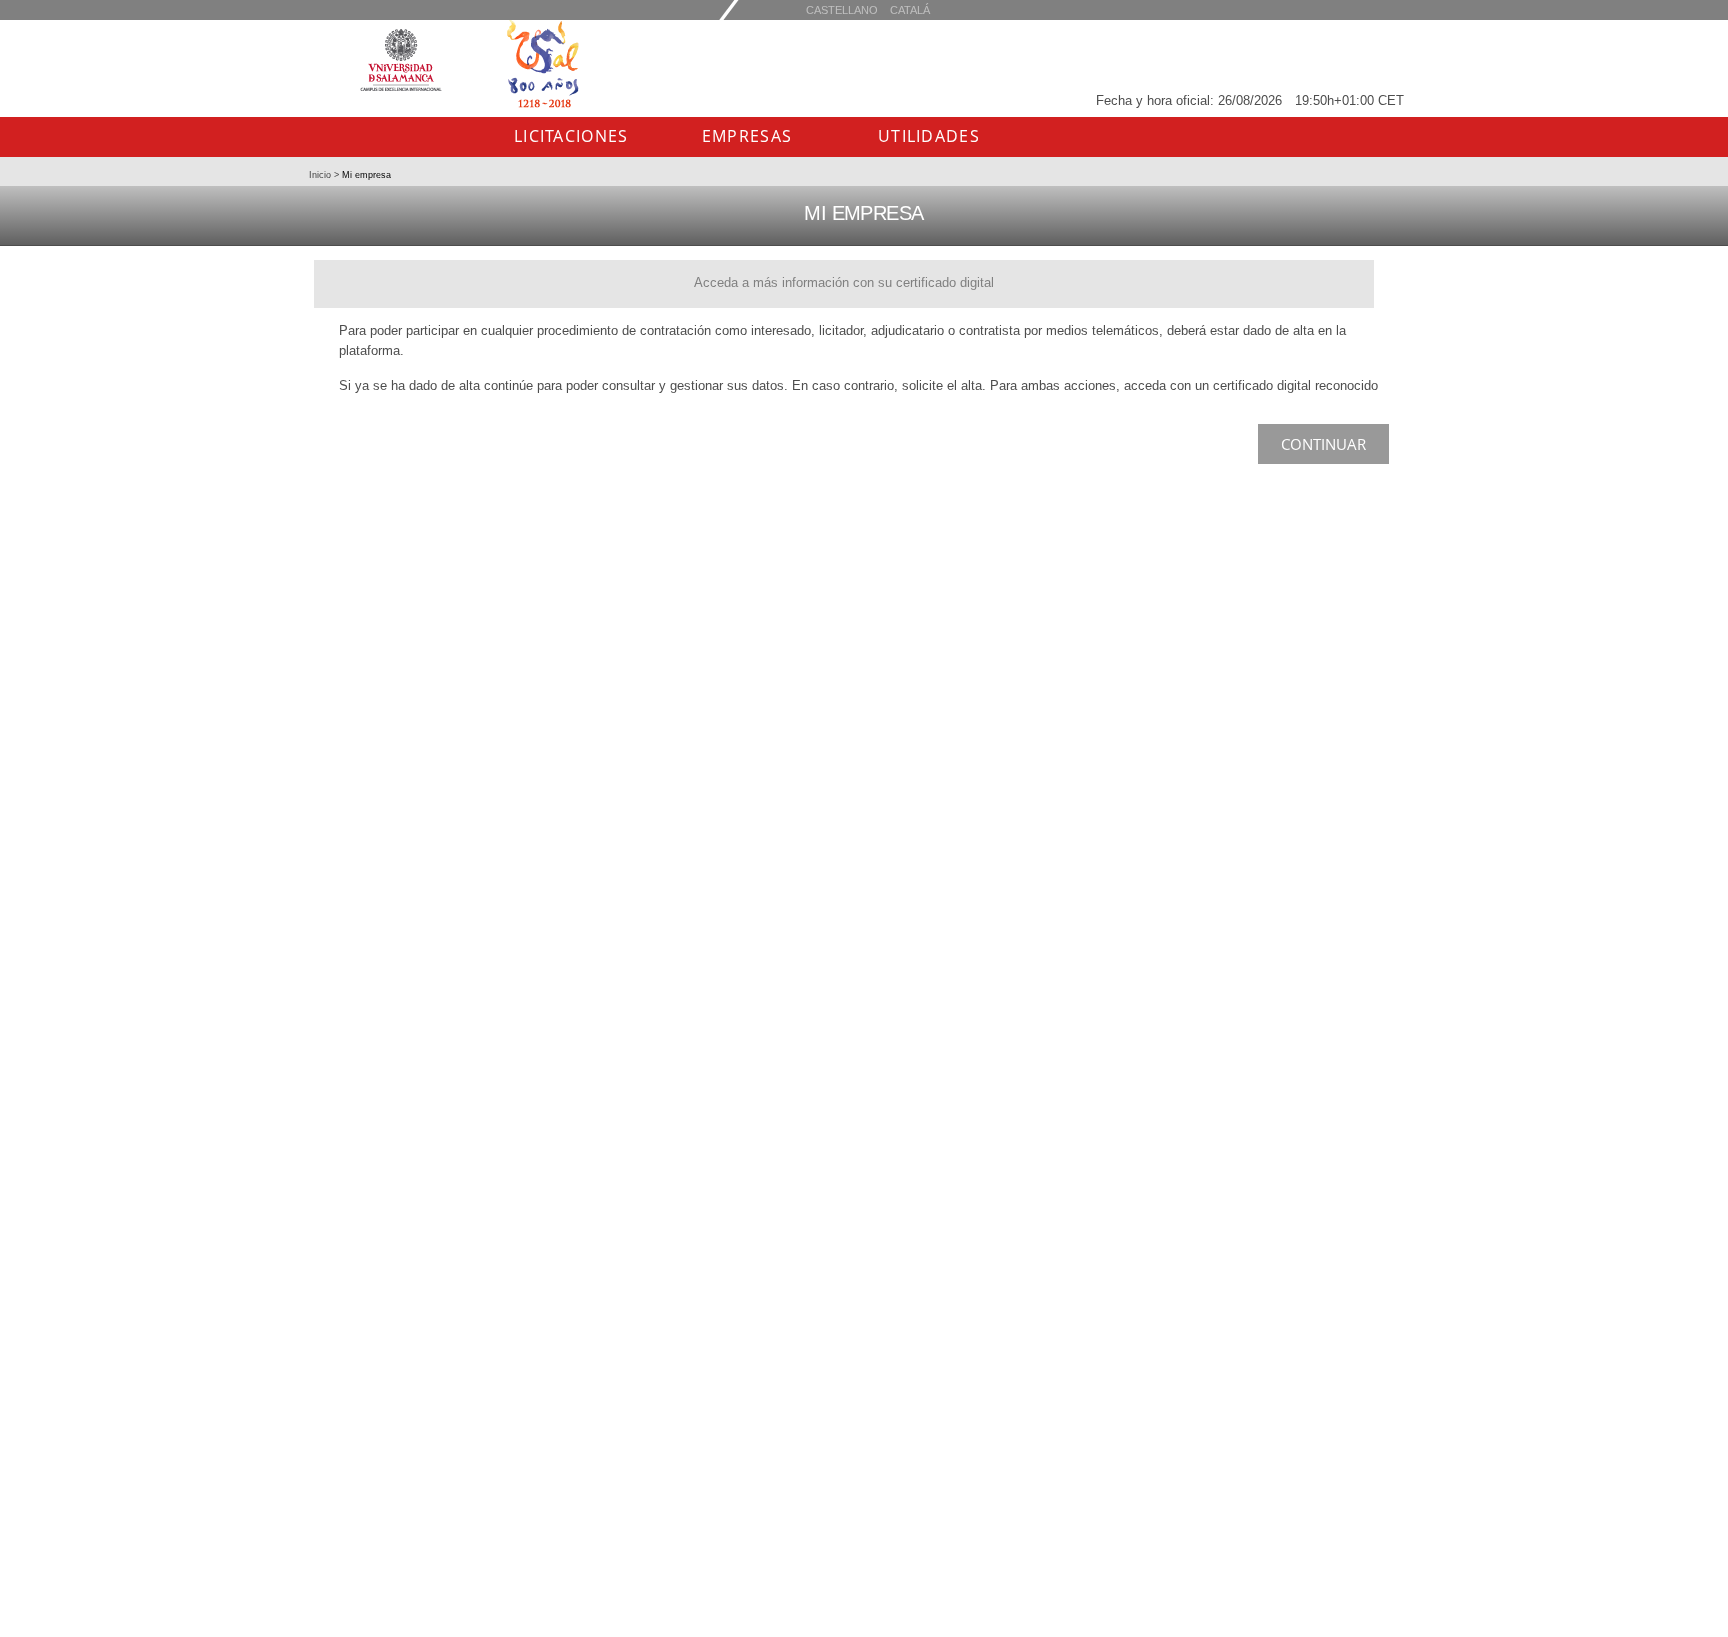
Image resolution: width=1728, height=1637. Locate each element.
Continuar (1323, 444)
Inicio (321, 175)
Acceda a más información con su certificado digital (844, 282)
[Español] (910, 9)
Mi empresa (365, 175)
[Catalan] (842, 9)
